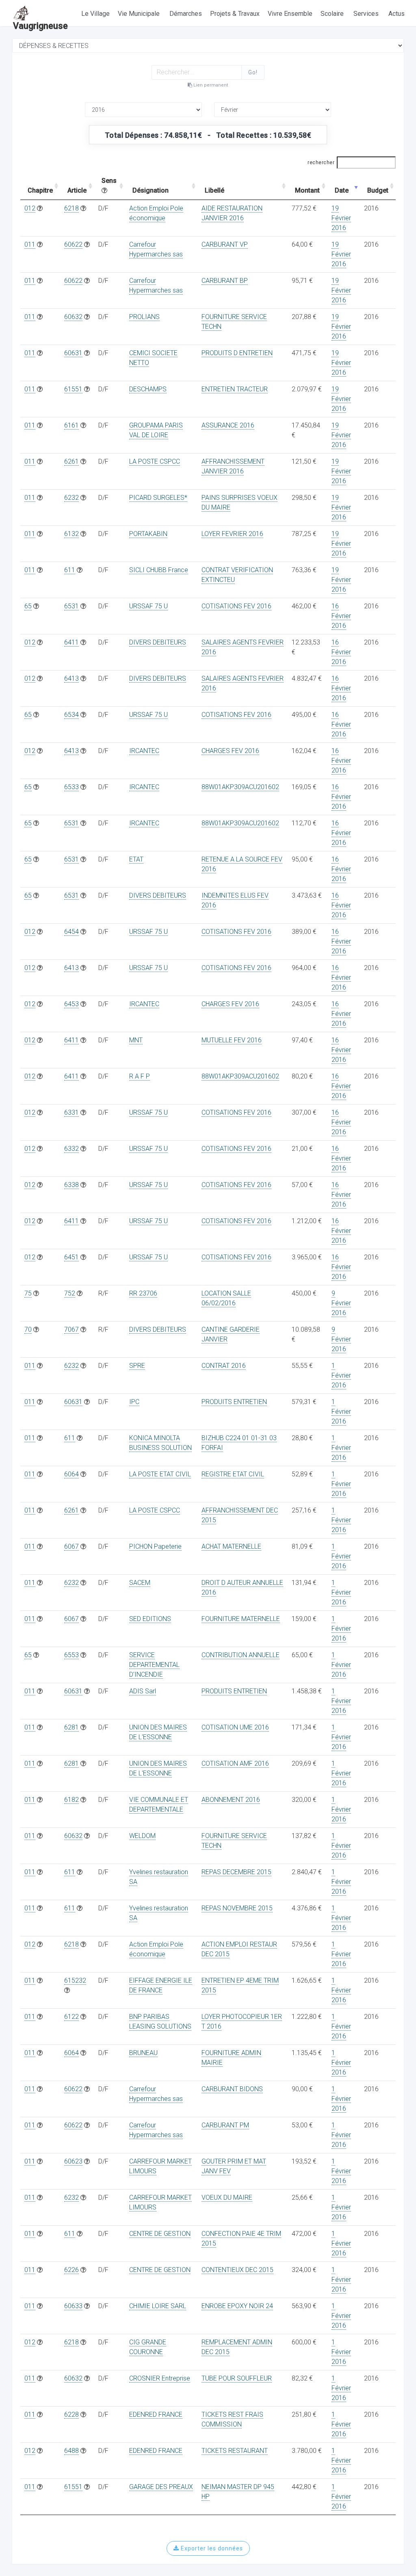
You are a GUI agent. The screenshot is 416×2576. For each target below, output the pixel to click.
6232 (71, 498)
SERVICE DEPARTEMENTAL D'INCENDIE (154, 1665)
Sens (109, 181)
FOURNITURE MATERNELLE (241, 1619)
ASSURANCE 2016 (228, 425)
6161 (71, 425)
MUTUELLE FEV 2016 (232, 1040)
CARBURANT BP (225, 281)
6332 (71, 1149)
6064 (71, 1474)
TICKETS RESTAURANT (235, 2451)
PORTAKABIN (148, 534)
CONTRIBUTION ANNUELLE (240, 1655)
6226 (71, 2270)
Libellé (214, 190)
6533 (71, 787)
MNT (136, 1040)
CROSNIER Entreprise (160, 2378)
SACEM (140, 1583)
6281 (71, 1727)
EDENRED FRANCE (156, 2414)
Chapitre (40, 190)
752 (70, 1293)
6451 (71, 1257)
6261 (71, 461)
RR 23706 (143, 1293)
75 (28, 1293)
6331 (71, 1112)
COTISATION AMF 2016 (235, 1763)
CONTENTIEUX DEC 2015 (237, 2270)
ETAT (136, 859)
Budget (378, 190)
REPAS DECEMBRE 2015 (236, 1872)
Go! (253, 72)
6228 (71, 2414)
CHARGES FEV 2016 (230, 751)
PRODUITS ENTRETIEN (234, 1402)
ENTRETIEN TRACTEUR (235, 389)
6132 (71, 534)
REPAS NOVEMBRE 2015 (237, 1908)
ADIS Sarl (143, 1691)
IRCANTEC (144, 751)
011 (30, 244)
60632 (73, 317)
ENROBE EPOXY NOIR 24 (237, 2306)
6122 (71, 2017)
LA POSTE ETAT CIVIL (160, 1474)
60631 (73, 353)
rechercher (321, 163)
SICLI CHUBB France (159, 570)
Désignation (151, 190)
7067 (71, 1329)
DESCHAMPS (148, 389)
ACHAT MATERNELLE (231, 1546)
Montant (307, 190)
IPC (134, 1402)
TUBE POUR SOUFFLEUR (237, 2378)
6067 (71, 1546)
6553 (71, 1655)
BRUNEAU (143, 2053)
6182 (71, 1800)
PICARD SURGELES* (158, 498)
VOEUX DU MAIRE (227, 2197)
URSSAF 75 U (148, 606)
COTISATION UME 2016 (235, 1727)
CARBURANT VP (225, 244)
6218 (71, 208)
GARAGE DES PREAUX (161, 2487)
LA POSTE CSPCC (155, 461)
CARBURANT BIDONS (232, 2089)
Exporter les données (211, 2548)
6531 (71, 606)
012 (30, 208)
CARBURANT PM (225, 2125)
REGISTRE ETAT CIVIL (233, 1474)
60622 (73, 244)
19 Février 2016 (341, 218)
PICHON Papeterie (155, 1546)
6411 (71, 642)
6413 (71, 678)
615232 (75, 1980)
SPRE (137, 1366)
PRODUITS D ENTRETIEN (237, 353)
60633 (73, 2306)
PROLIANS (144, 317)
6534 (71, 715)
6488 (71, 2451)
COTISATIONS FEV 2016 (236, 606)
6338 (71, 1185)
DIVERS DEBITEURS (158, 642)
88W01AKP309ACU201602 (240, 787)
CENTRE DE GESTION (160, 2234)
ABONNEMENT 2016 (231, 1800)
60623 (73, 2161)
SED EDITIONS (150, 1619)
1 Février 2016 (341, 1375)
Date (342, 190)
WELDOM (142, 1836)
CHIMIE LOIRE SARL (158, 2306)
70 (28, 1329)
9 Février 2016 (341, 1303)
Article (77, 190)
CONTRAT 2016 (224, 1366)
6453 (71, 1004)
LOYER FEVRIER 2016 (232, 534)
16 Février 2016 (341, 616)
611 (70, 570)
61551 (73, 389)
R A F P (140, 1076)
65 (28, 606)
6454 (71, 932)
